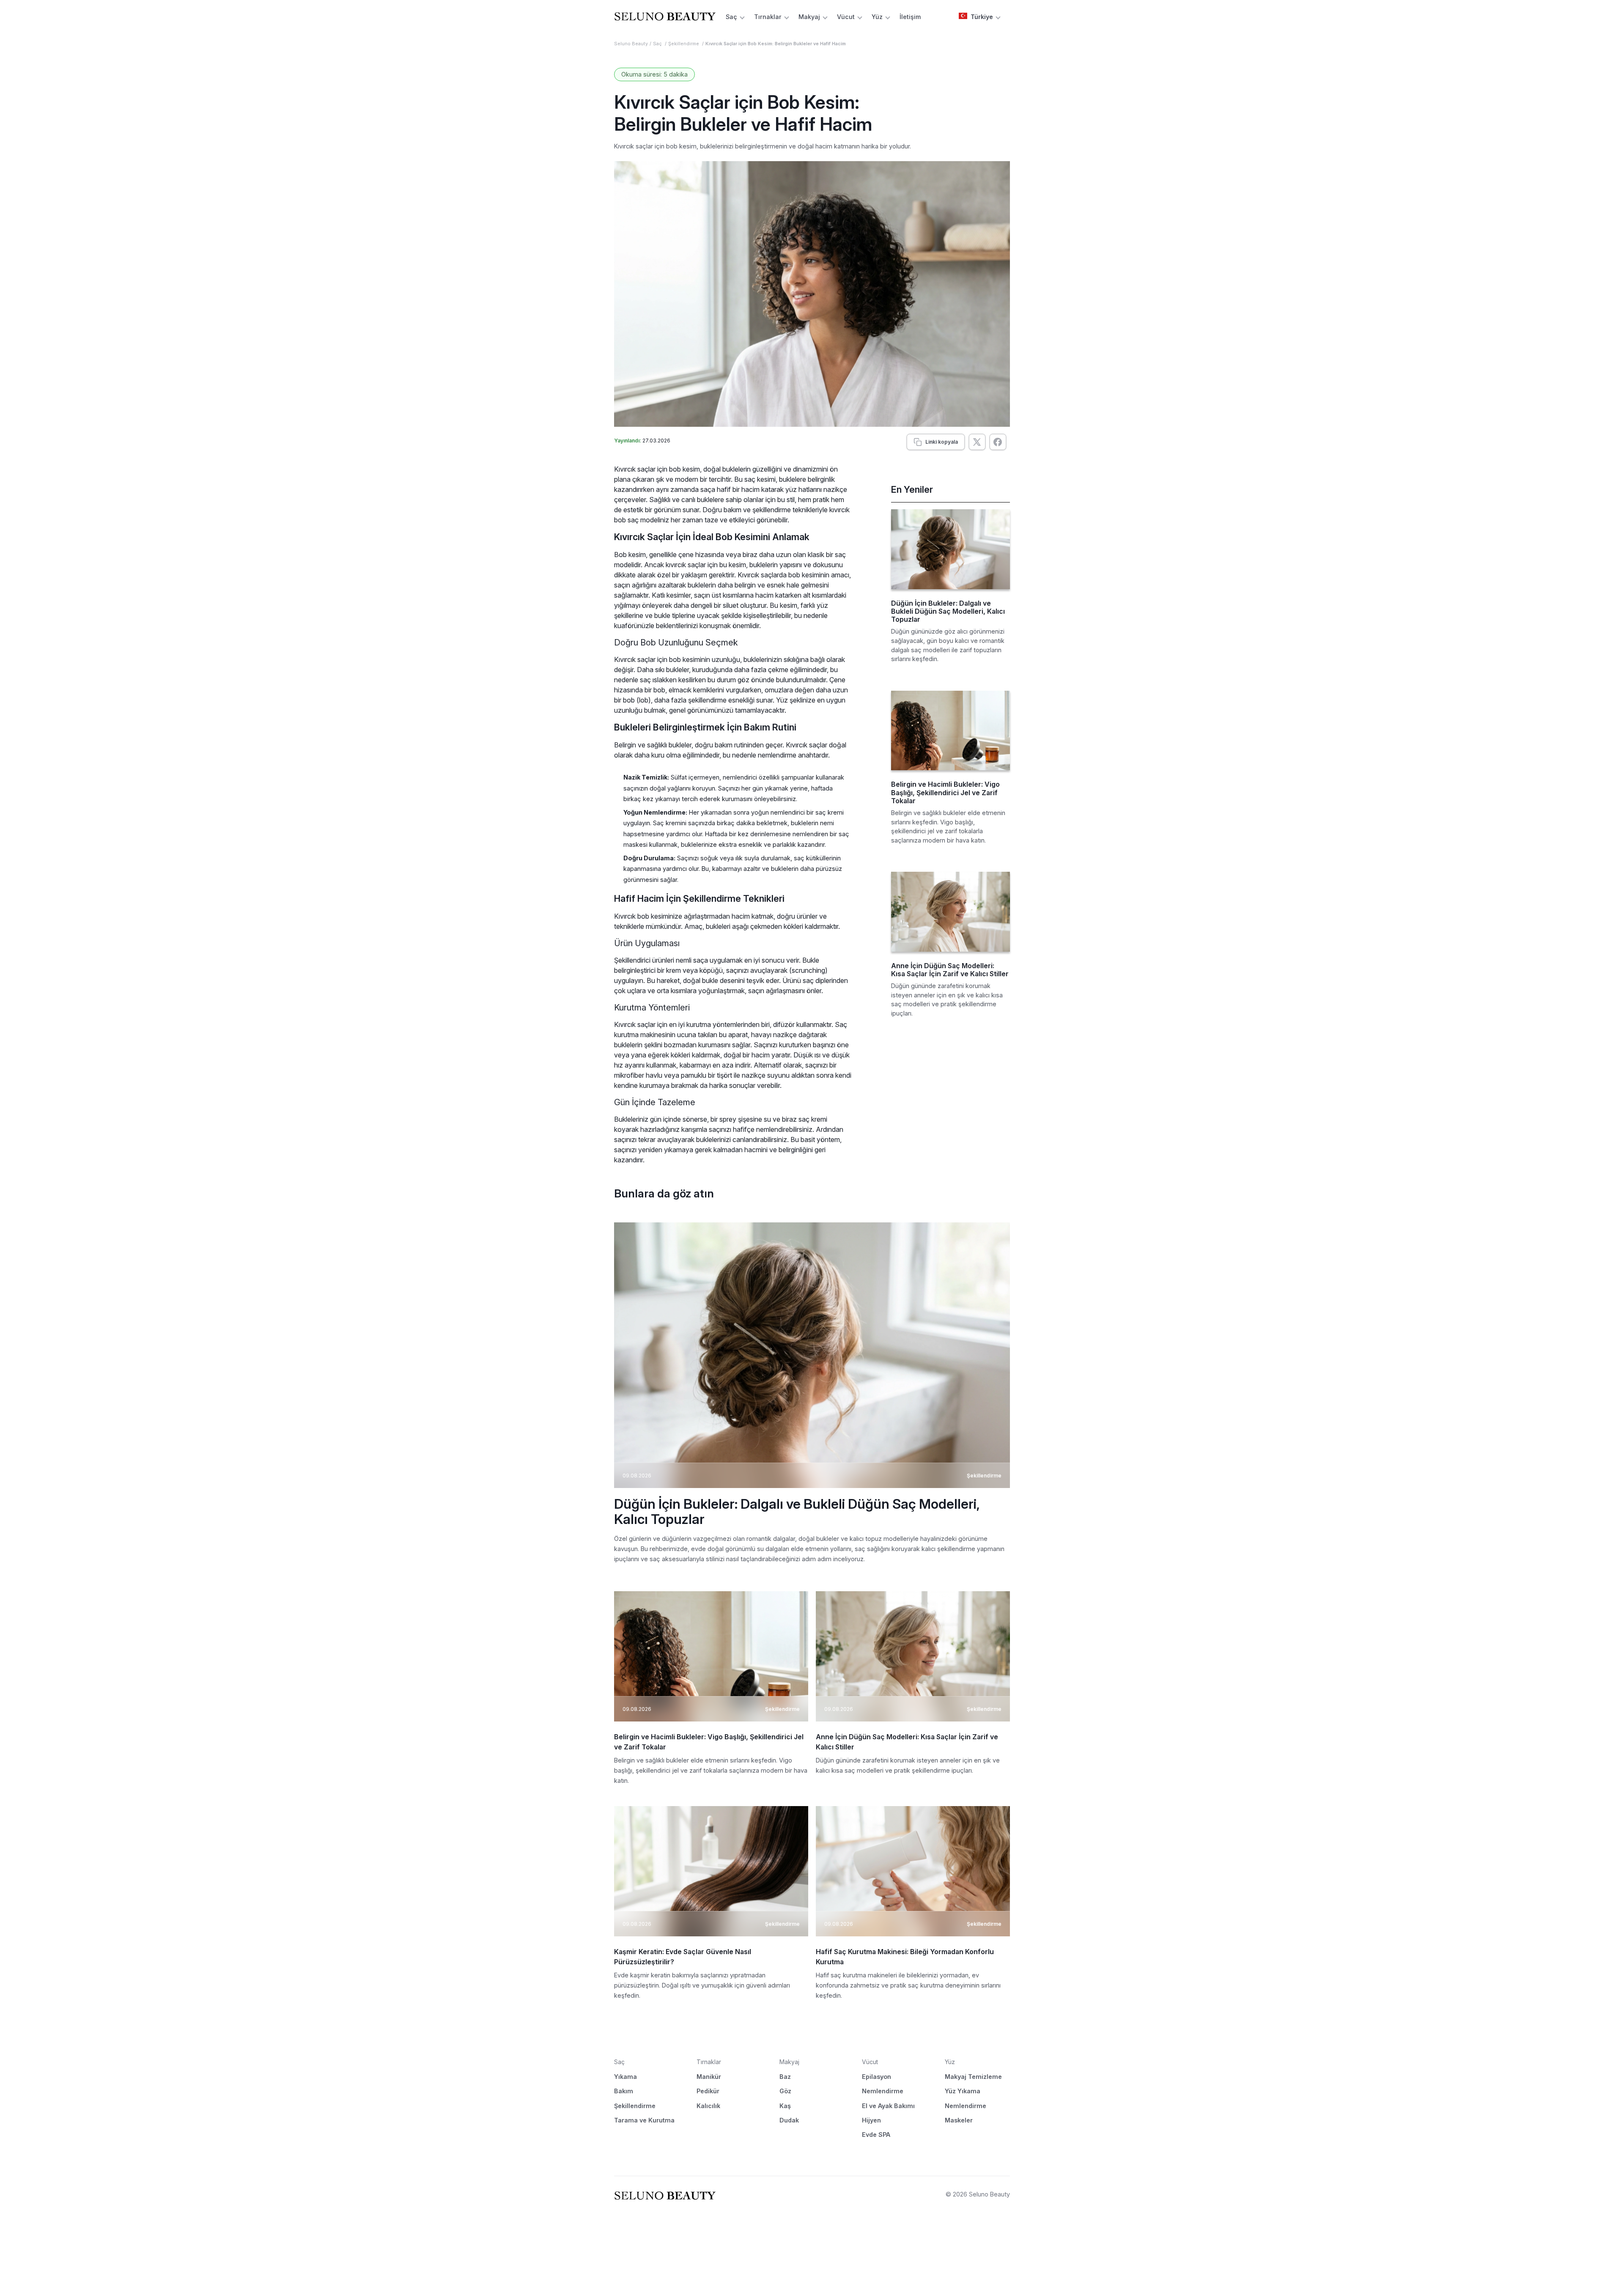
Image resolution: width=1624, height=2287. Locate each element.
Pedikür (708, 2091)
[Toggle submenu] (742, 17)
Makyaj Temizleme (973, 2077)
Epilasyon (876, 2077)
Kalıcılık (708, 2106)
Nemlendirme (883, 2091)
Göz (785, 2091)
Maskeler (959, 2120)
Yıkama (625, 2077)
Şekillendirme (684, 44)
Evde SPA (876, 2135)
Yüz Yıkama (963, 2091)
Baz (785, 2077)
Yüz (877, 17)
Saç (731, 17)
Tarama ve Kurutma (644, 2120)
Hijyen (871, 2120)
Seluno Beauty (631, 44)
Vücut (846, 17)
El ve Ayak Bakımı (888, 2106)
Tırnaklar (768, 17)
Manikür (709, 2077)
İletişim (910, 17)
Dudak (789, 2120)
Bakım (624, 2091)
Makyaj (809, 17)
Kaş (785, 2106)
